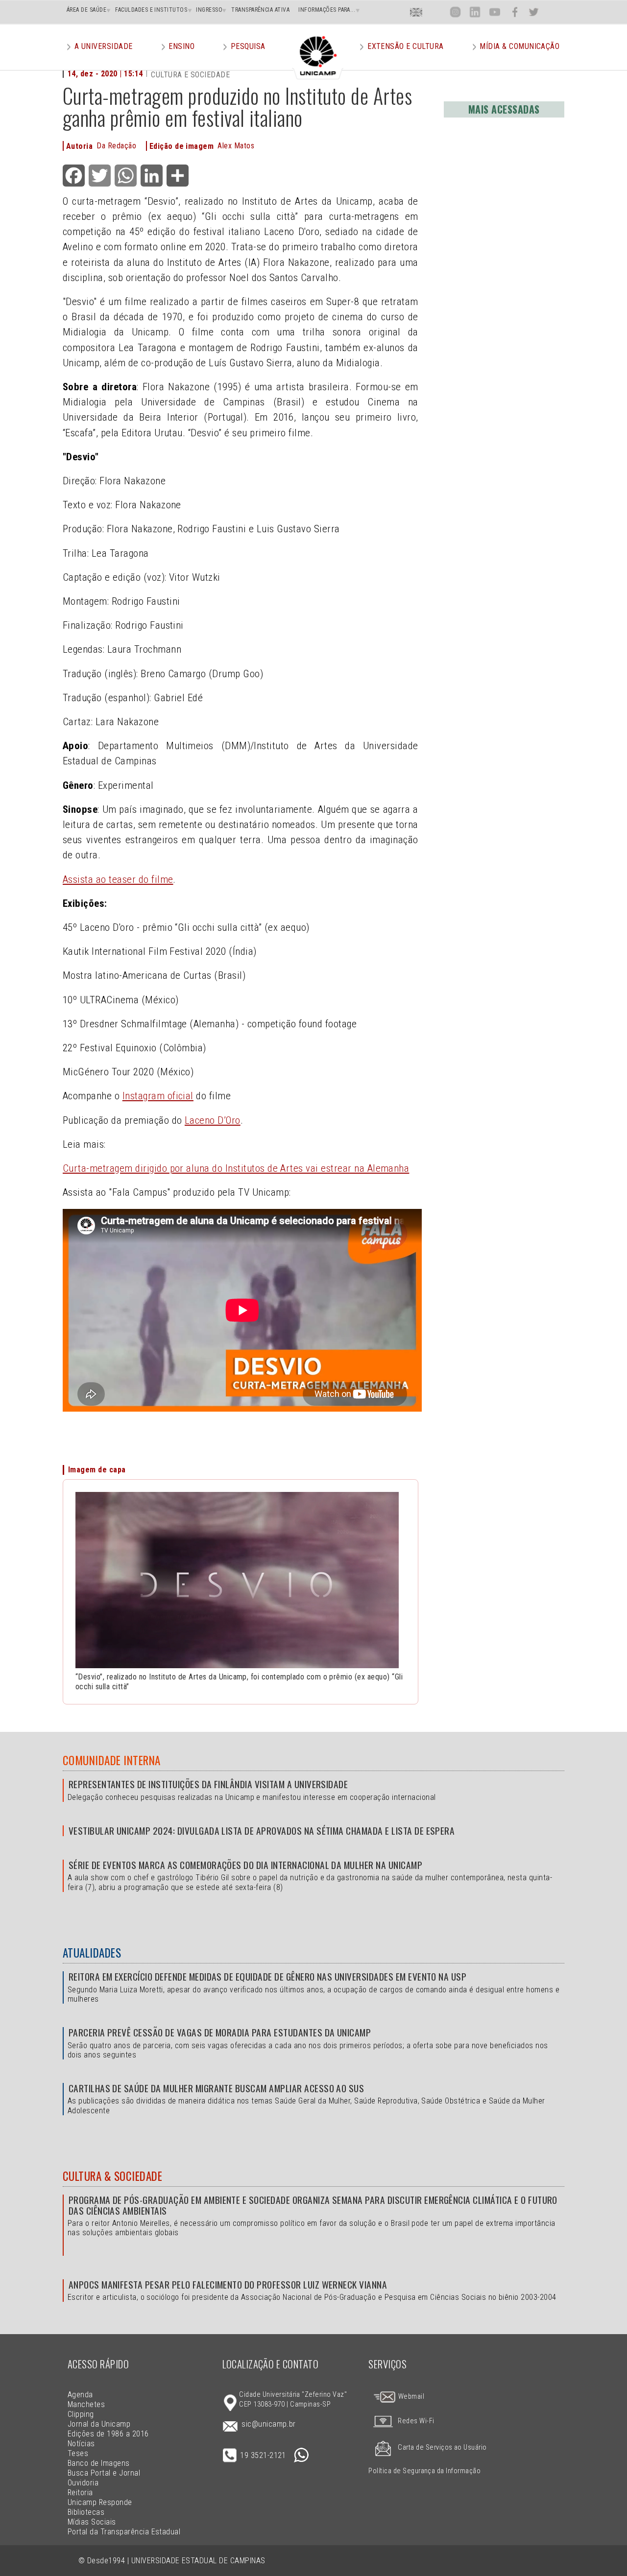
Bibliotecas (86, 2512)
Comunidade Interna (112, 1760)
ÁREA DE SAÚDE (86, 10)
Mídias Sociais (92, 2522)
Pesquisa (248, 46)
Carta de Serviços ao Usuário (442, 2447)
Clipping (81, 2414)
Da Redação (116, 146)
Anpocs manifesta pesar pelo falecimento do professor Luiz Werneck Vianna (228, 2284)
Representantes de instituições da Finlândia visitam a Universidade (208, 1784)
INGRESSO (209, 10)
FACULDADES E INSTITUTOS (151, 10)
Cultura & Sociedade (112, 2176)
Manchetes (86, 2404)
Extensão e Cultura (406, 46)
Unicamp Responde (100, 2502)
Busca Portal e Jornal (104, 2473)
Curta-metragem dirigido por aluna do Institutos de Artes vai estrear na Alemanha (236, 1168)
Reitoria (80, 2493)
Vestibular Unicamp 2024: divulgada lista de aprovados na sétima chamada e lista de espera (262, 1831)
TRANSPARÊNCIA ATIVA (260, 10)
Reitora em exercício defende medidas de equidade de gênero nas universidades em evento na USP (267, 1976)
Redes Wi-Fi (416, 2421)
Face (515, 12)
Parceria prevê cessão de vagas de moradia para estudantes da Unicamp (220, 2032)
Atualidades (92, 1953)
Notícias (81, 2444)
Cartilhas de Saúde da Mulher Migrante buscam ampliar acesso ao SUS (216, 2088)
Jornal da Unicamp (99, 2424)
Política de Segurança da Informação (424, 2471)
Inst (455, 12)
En (416, 12)
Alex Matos (236, 146)
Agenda (80, 2395)
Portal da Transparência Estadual (124, 2532)
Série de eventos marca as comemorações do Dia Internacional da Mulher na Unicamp (245, 1865)
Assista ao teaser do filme (118, 879)
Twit (534, 12)
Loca (436, 12)
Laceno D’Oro (213, 1120)
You (494, 12)
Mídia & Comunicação (519, 46)
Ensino (181, 46)
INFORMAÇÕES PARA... (327, 10)
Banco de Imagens (99, 2463)
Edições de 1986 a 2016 (108, 2434)
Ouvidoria (83, 2483)
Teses (78, 2453)
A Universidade (104, 46)
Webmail (410, 2397)
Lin (475, 12)
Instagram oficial (158, 1096)
